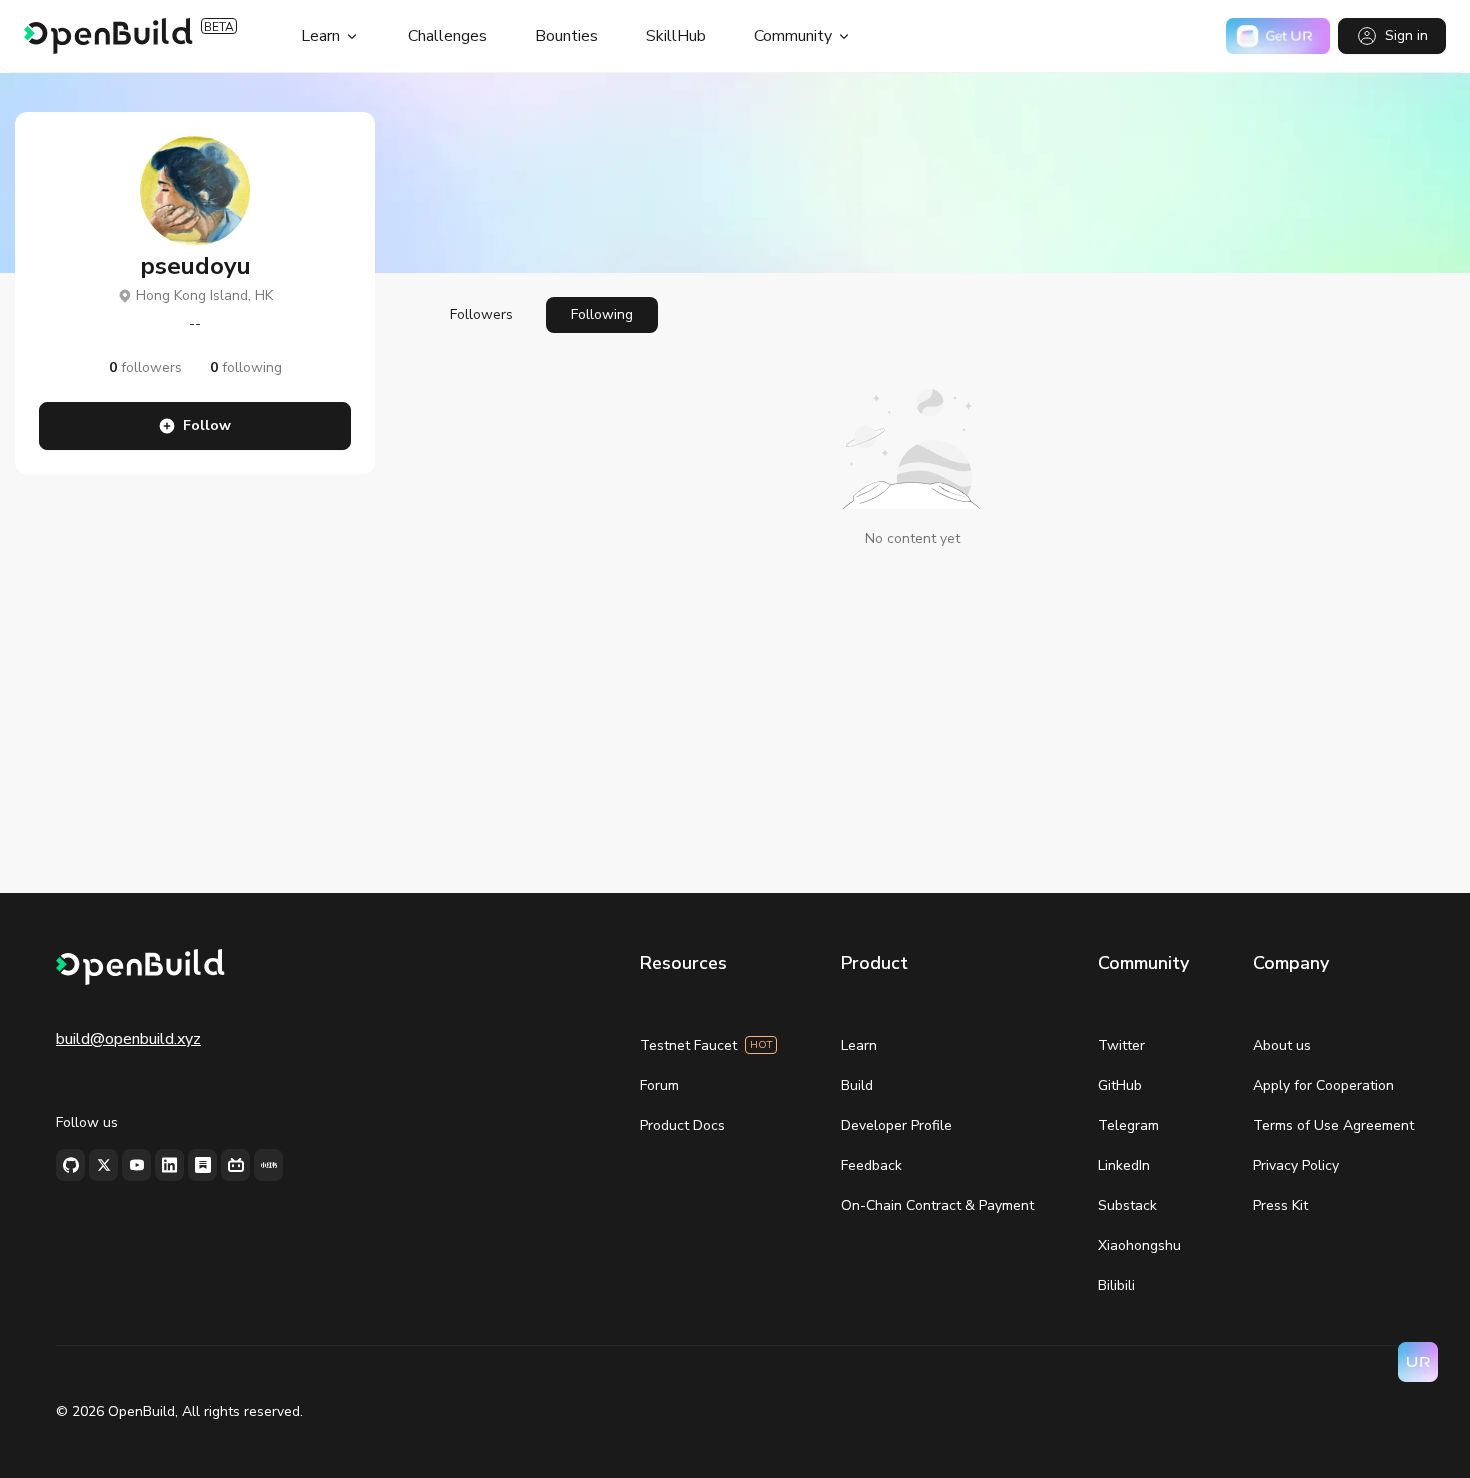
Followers (481, 314)
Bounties (566, 36)
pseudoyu (195, 266)
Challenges (447, 36)
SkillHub (676, 36)
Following (602, 314)
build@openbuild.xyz (128, 1039)
